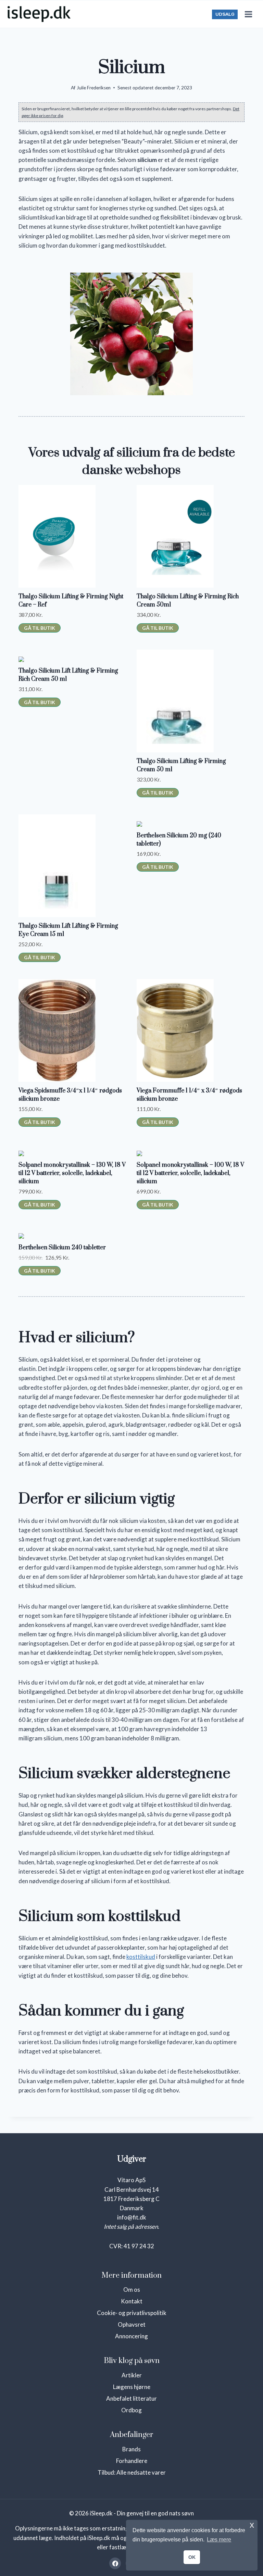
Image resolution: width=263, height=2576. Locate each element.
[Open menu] (248, 14)
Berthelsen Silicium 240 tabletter (62, 1248)
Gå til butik (40, 628)
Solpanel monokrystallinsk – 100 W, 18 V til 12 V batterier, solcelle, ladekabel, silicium (190, 1173)
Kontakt (132, 2301)
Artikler (132, 2375)
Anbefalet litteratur (131, 2398)
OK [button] (192, 2557)
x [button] (252, 2525)
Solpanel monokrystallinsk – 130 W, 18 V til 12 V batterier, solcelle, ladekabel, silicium (72, 1173)
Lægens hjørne (132, 2387)
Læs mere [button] (219, 2540)
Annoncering (131, 2336)
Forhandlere (132, 2461)
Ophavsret (132, 2324)
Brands (131, 2449)
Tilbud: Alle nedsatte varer (132, 2472)
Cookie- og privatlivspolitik (132, 2313)
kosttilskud (141, 1957)
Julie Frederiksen (94, 88)
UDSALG (225, 14)
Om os (132, 2290)
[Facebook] (115, 2563)
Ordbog (131, 2410)
